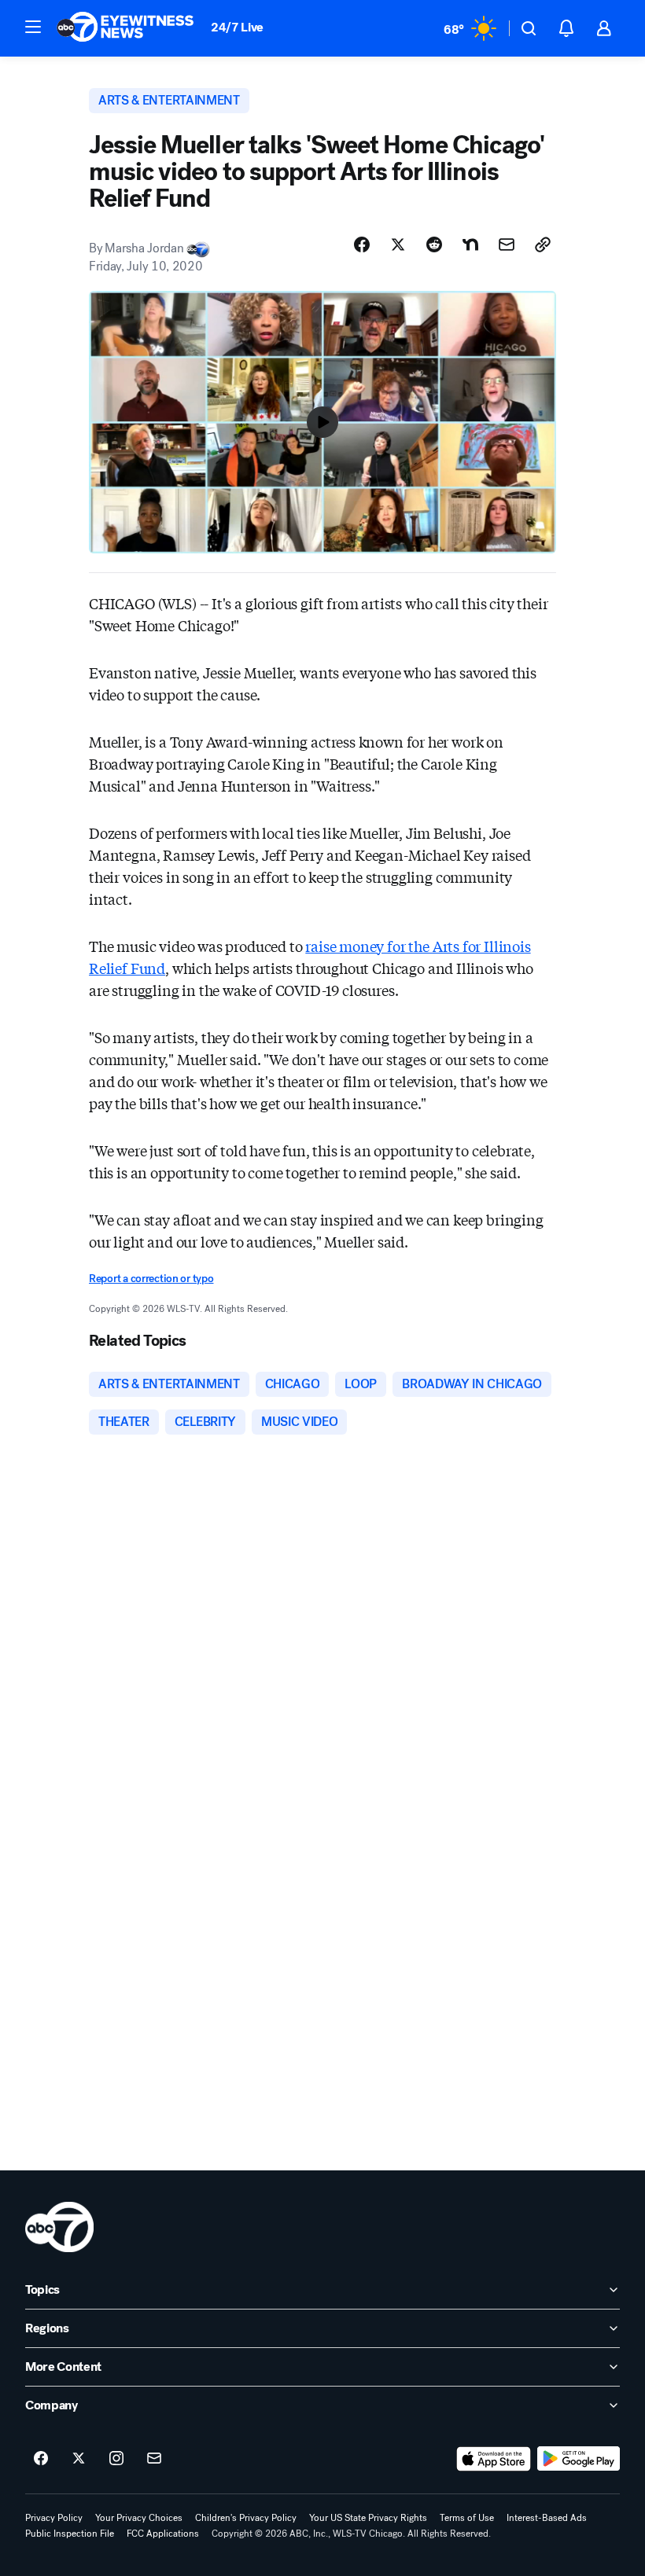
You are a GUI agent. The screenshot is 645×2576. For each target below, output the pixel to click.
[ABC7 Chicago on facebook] (41, 2459)
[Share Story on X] (398, 244)
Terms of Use (467, 2518)
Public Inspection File (70, 2534)
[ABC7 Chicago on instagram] (116, 2459)
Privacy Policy (54, 2518)
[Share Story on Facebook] (362, 244)
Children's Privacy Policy (246, 2518)
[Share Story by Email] (507, 244)
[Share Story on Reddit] (434, 244)
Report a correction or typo (151, 1279)
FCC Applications (163, 2534)
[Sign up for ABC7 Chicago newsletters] (154, 2459)
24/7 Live (237, 27)
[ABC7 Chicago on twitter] (79, 2459)
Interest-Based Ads (547, 2518)
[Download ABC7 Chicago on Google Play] (579, 2459)
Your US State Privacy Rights (368, 2518)
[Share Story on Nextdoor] (470, 244)
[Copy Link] (543, 244)
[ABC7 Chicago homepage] (125, 28)
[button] (33, 27)
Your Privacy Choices (139, 2518)
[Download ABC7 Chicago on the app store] (494, 2459)
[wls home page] (59, 2227)
